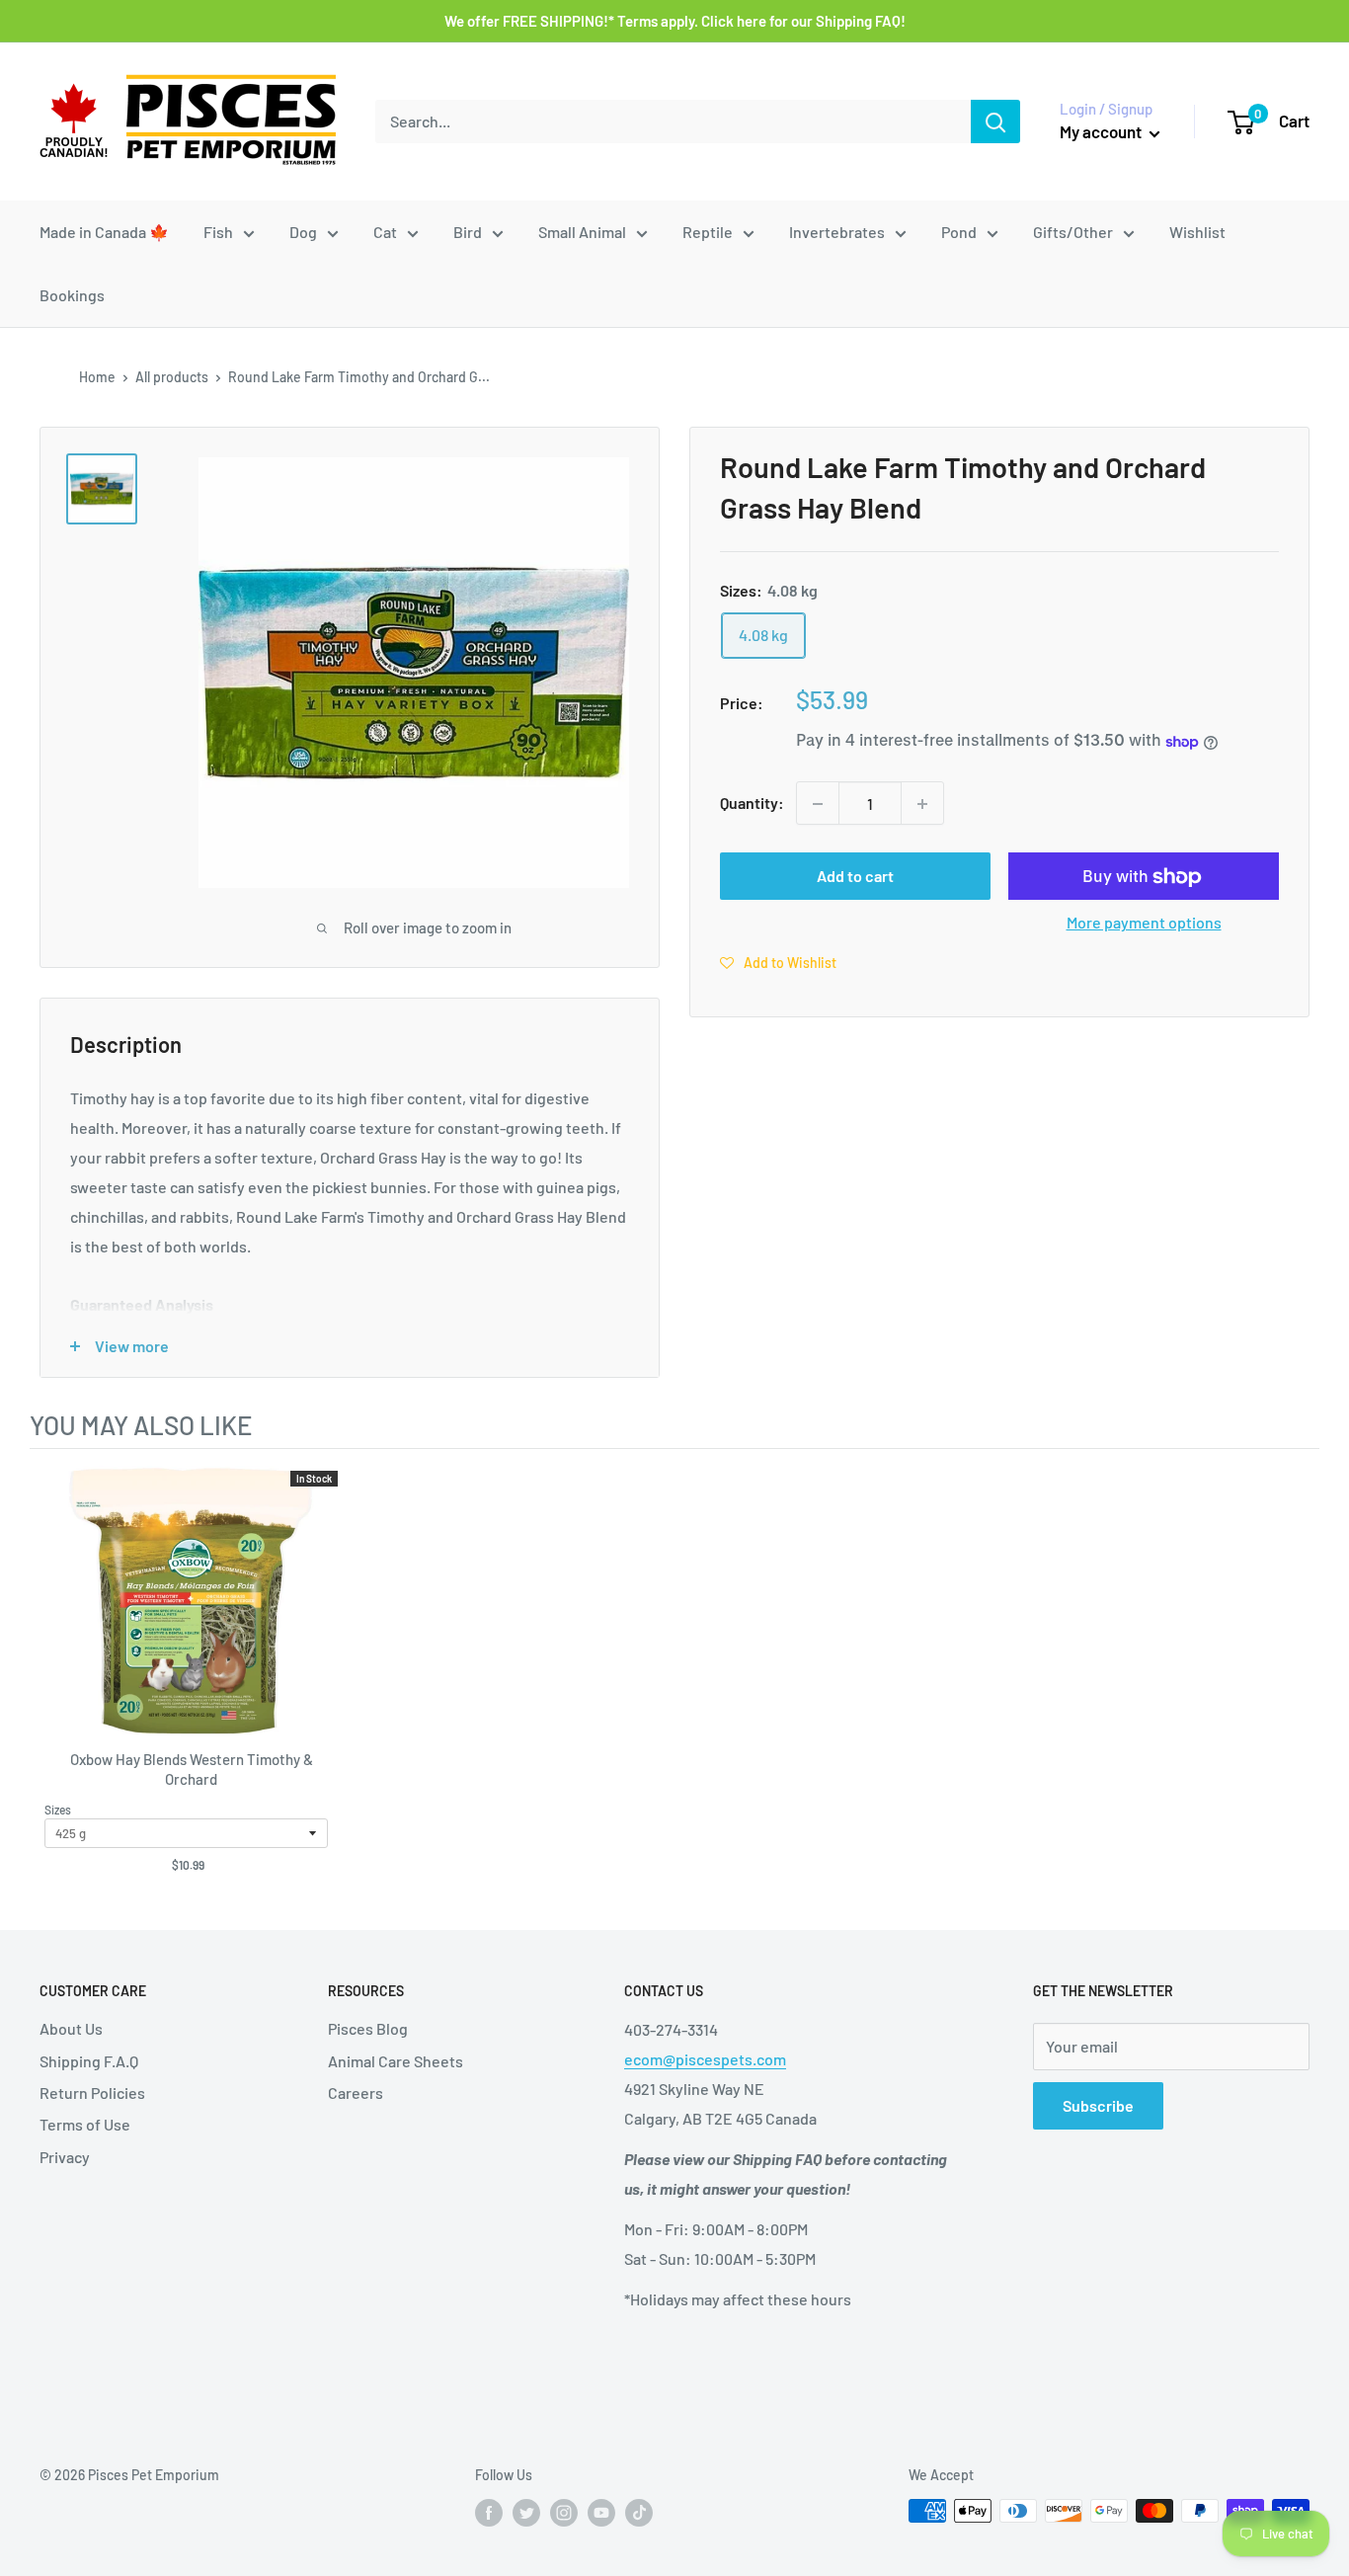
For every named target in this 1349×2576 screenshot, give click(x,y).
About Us (71, 2028)
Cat (385, 232)
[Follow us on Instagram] (564, 2513)
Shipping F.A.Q (89, 2061)
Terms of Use (85, 2124)
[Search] (995, 121)
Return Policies (92, 2093)
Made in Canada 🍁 (104, 232)
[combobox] (673, 121)
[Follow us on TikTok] (639, 2513)
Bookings (72, 295)
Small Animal (582, 232)
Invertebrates (837, 232)
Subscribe (1098, 2105)
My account (1102, 131)
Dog (303, 232)
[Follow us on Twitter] (526, 2513)
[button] (778, 963)
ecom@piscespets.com (705, 2059)
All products (172, 377)
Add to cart (855, 877)
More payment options (1144, 923)
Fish (218, 232)
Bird (468, 232)
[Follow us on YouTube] (601, 2513)
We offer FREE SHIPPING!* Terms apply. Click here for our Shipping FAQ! (675, 21)
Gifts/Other (1073, 232)
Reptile (708, 232)
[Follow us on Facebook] (489, 2513)
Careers (356, 2093)
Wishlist (1197, 232)
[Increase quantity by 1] (922, 804)
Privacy (65, 2157)
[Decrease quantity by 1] (818, 804)
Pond (959, 232)
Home (97, 377)
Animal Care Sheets (396, 2061)
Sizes (58, 1810)
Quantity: (752, 804)
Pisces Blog (368, 2028)
